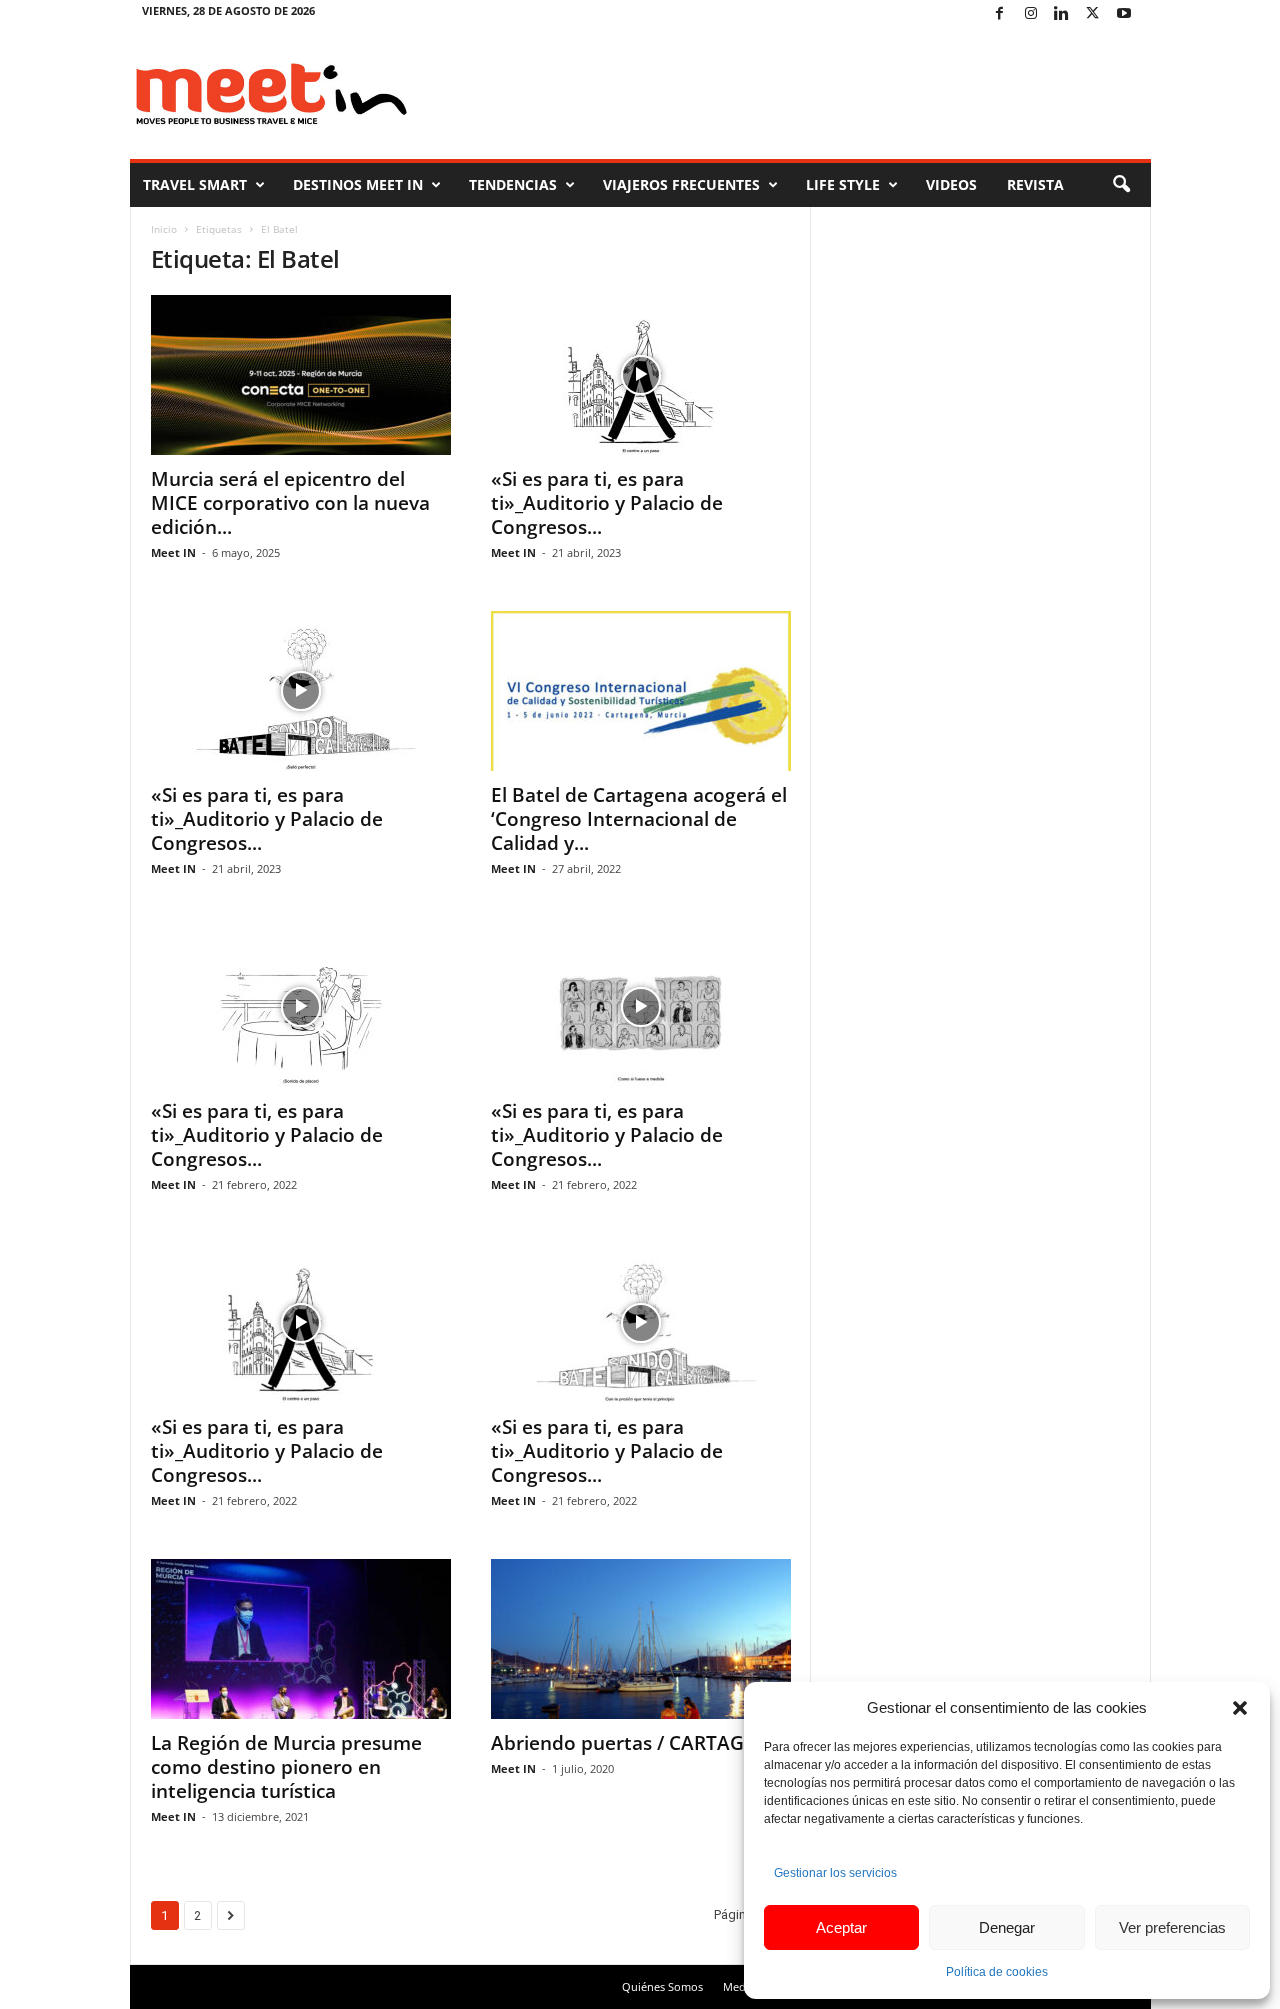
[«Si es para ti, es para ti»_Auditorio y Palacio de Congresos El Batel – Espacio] (641, 1007)
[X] (1093, 14)
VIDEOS (951, 184)
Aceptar (841, 1927)
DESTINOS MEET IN (358, 184)
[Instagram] (1031, 14)
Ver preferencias (1172, 1927)
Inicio (164, 229)
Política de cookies (997, 1972)
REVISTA (1035, 184)
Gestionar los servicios (835, 1873)
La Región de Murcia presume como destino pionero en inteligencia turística (286, 1767)
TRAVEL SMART (195, 184)
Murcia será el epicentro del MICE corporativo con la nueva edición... (290, 503)
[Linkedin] (1062, 14)
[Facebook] (1000, 14)
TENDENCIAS (513, 184)
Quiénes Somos (662, 1986)
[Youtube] (1124, 14)
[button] (1240, 1708)
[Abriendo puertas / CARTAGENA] (641, 1639)
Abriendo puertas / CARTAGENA (637, 1743)
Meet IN (173, 552)
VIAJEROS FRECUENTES (681, 184)
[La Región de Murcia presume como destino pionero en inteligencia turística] (301, 1639)
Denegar (1007, 1927)
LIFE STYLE (843, 184)
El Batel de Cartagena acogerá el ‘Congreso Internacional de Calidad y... (639, 819)
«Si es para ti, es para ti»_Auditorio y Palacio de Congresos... (607, 503)
